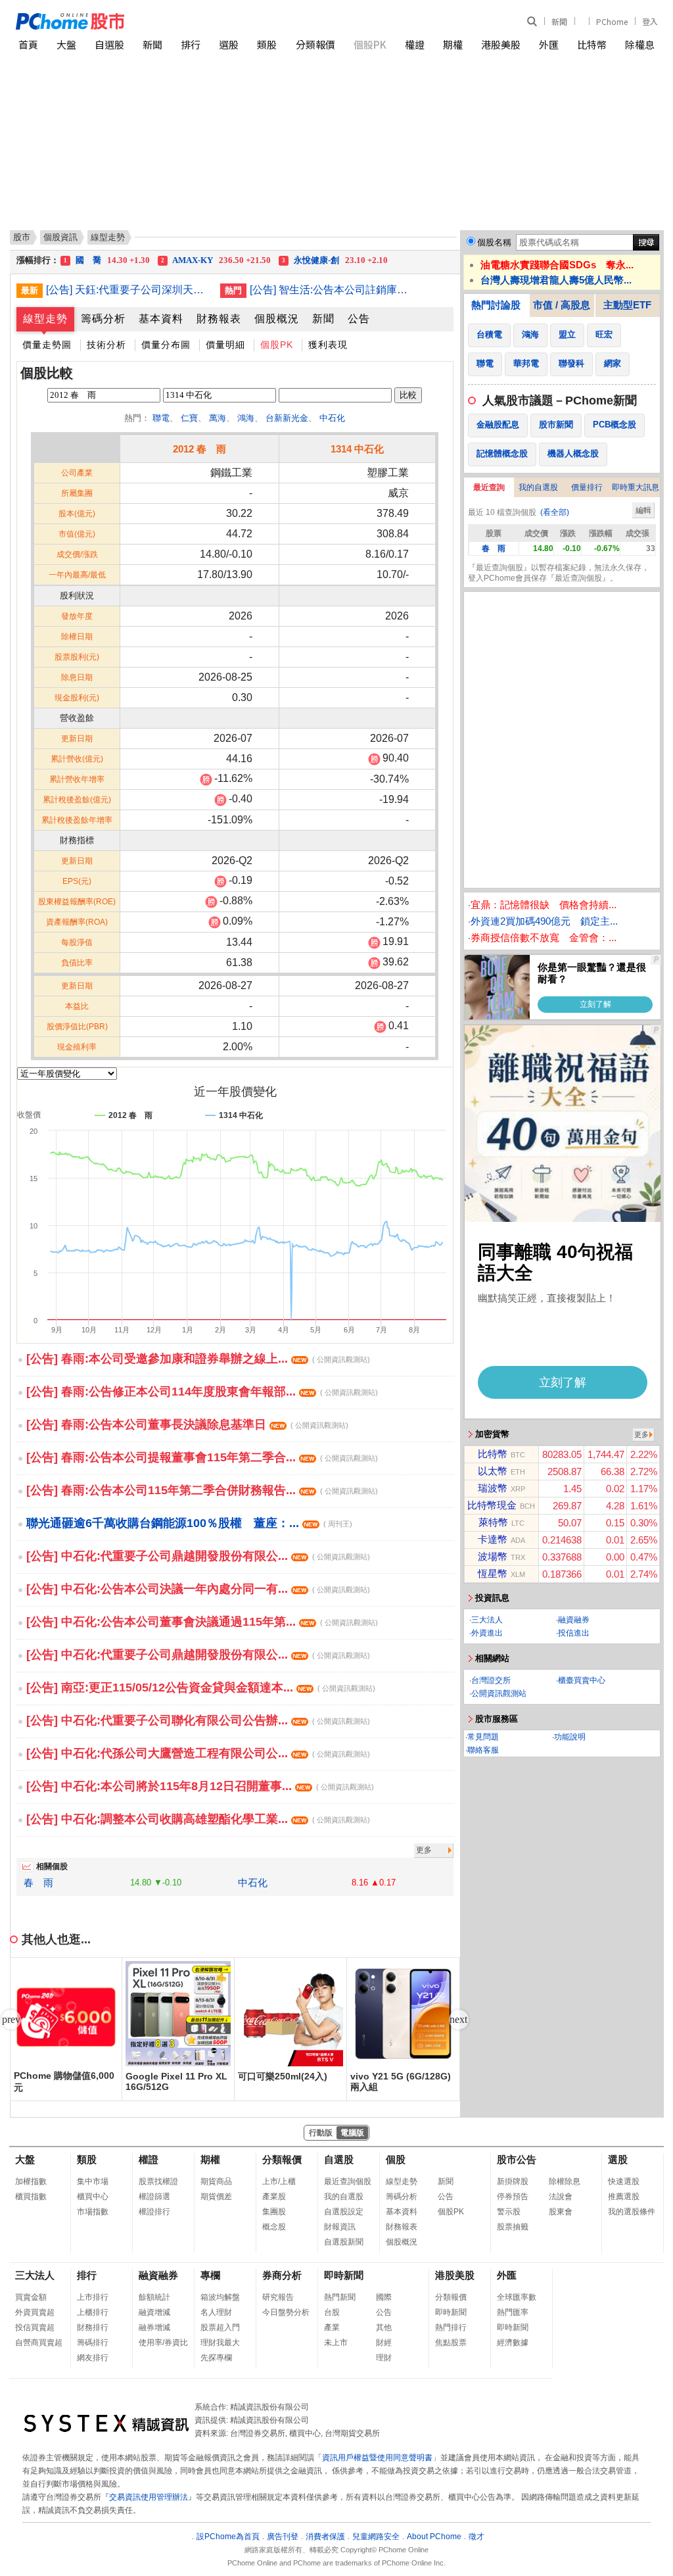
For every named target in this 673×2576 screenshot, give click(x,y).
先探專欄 (216, 2358)
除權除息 (565, 2181)
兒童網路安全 (376, 2537)
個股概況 (277, 319)
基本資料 (161, 319)
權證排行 (154, 2212)
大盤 (66, 44)
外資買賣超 (35, 2312)
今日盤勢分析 (286, 2312)
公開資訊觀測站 (499, 1693)
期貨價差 (216, 2197)
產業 (332, 2327)
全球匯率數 (517, 2297)
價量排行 (587, 487)
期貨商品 (216, 2181)
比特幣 (592, 44)
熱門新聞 (340, 2297)
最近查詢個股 (348, 2181)
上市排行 (93, 2297)
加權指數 (31, 2181)
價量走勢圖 (47, 345)
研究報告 (278, 2297)
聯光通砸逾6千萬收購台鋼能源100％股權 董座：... (189, 1523)
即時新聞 (344, 2275)
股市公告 (517, 2159)
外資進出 (487, 1633)
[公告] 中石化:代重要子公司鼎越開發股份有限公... (198, 1556)
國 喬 (107, 260)
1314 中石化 (357, 449)
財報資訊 (340, 2227)
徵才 (476, 2537)
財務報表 (219, 319)
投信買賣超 (35, 2327)
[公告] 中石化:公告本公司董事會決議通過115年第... (202, 1622)
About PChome (434, 2537)
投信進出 (574, 1633)
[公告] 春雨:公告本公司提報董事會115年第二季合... (202, 1457)
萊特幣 (493, 1522)
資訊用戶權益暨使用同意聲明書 (377, 2458)
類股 (267, 44)
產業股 (274, 2197)
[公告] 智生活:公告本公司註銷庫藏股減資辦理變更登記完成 (332, 290)
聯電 (161, 418)
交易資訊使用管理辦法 (149, 2497)
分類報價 (315, 44)
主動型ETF (627, 305)
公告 (359, 319)
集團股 (274, 2212)
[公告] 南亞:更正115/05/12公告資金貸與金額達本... (201, 1688)
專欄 (210, 2275)
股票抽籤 (513, 2227)
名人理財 (216, 2312)
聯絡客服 (483, 1750)
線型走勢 (45, 319)
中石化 (332, 418)
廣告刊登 (283, 2537)
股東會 (561, 2212)
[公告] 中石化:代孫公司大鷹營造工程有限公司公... (198, 1753)
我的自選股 (538, 487)
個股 (396, 2159)
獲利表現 (328, 345)
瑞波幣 (493, 1488)
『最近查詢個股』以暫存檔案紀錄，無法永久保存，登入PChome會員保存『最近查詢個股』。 (559, 573)
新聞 (559, 21)
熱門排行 (451, 2327)
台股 (332, 2312)
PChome (612, 21)
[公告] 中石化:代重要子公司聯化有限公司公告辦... (198, 1720)
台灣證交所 (491, 1680)
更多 (424, 1850)
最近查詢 (489, 487)
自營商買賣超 (39, 2343)
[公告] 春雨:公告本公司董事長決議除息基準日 (187, 1424)
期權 (453, 44)
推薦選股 (624, 2197)
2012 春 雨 (199, 449)
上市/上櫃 (279, 2181)
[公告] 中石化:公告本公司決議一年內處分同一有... (198, 1589)
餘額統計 (154, 2297)
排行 (191, 44)
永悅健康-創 (335, 260)
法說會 (561, 2197)
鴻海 (246, 418)
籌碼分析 (103, 319)
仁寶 (189, 418)
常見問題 (483, 1737)
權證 (415, 44)
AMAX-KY (216, 260)
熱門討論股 (496, 305)
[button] (459, 2020)
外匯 (549, 44)
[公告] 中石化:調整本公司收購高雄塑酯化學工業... (198, 1819)
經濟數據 (513, 2343)
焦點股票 (451, 2343)
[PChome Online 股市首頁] (176, 21)
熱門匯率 (513, 2312)
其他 (384, 2327)
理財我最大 (220, 2343)
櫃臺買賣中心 (582, 1680)
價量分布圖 (166, 345)
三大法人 (487, 1620)
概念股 (274, 2227)
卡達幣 (493, 1539)
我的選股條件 (632, 2212)
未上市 (336, 2343)
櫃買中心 (93, 2197)
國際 (384, 2297)
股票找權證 (158, 2181)
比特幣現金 (492, 1505)
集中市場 (93, 2181)
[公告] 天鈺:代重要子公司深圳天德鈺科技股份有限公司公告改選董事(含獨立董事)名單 (128, 290)
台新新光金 (287, 418)
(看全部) (555, 512)
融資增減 (154, 2312)
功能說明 (570, 1737)
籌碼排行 (93, 2343)
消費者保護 (325, 2537)
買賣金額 (31, 2297)
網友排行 (93, 2358)
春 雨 (38, 1883)
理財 (384, 2358)
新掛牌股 (513, 2181)
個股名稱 (494, 242)
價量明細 (225, 345)
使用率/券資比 (163, 2343)
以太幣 (493, 1471)
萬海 (218, 418)
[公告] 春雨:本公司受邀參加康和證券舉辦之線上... (198, 1359)
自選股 (109, 44)
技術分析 (106, 345)
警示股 (509, 2212)
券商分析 (282, 2275)
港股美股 (501, 44)
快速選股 (624, 2181)
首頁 (28, 44)
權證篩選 (154, 2197)
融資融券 (574, 1620)
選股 (229, 44)
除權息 (640, 44)
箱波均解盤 (220, 2297)
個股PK (370, 44)
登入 (650, 21)
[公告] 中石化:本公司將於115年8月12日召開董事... (200, 1786)
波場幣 (493, 1556)
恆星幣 (493, 1573)
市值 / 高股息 (562, 305)
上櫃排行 (93, 2312)
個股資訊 (60, 237)
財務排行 (93, 2327)
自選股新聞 (344, 2242)
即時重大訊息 (636, 487)
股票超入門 (220, 2327)
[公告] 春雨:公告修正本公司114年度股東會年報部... (202, 1392)
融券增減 (154, 2327)
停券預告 (513, 2197)
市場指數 (93, 2212)
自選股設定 (344, 2212)
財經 (384, 2343)
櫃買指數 (31, 2197)
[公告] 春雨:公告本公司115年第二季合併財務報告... (202, 1490)
